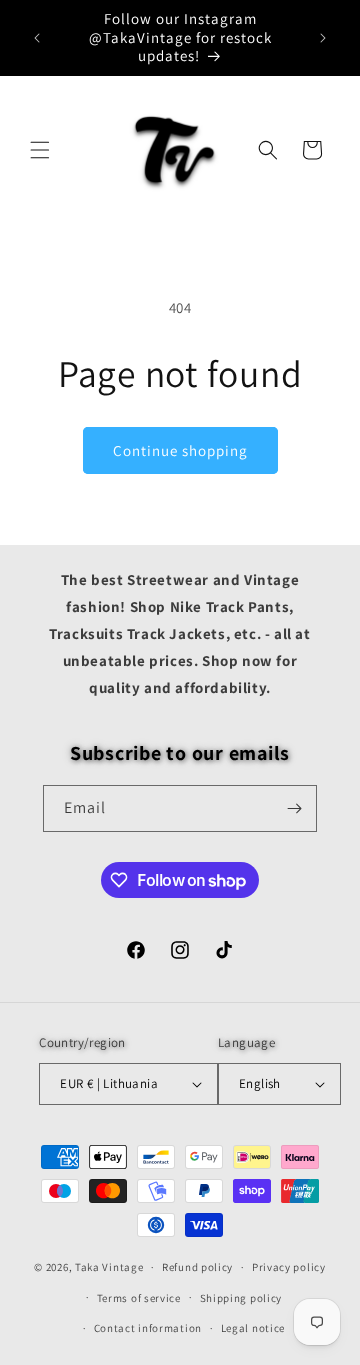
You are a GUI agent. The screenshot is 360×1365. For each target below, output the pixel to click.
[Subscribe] (294, 808)
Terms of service (139, 1298)
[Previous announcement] (37, 38)
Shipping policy (241, 1298)
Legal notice (253, 1328)
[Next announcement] (323, 38)
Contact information (148, 1328)
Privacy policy (289, 1267)
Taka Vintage (109, 1267)
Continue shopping (180, 450)
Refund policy (197, 1267)
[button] (40, 150)
